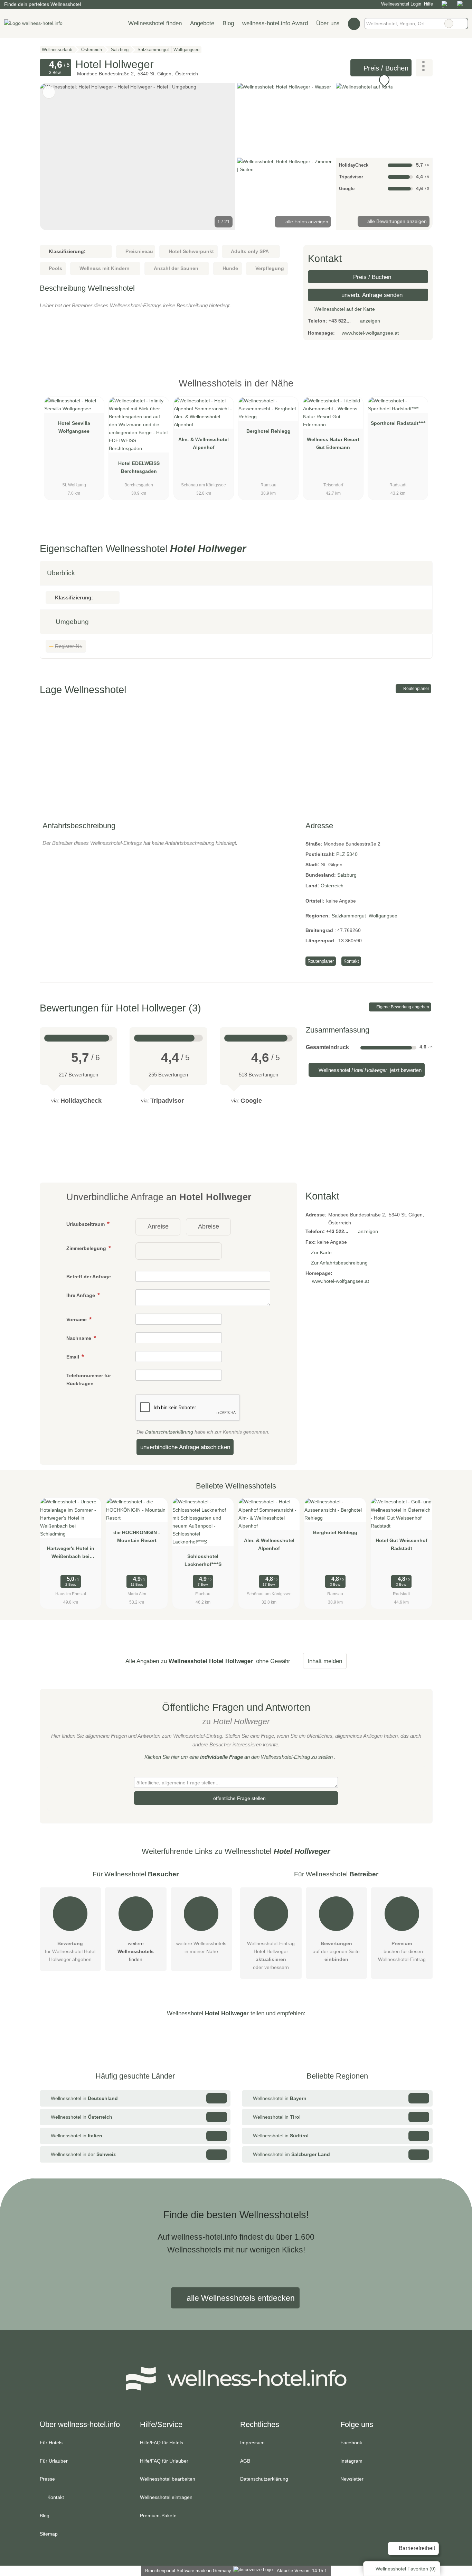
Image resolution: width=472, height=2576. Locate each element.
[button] (138, 157)
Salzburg (347, 875)
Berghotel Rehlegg (268, 431)
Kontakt (351, 961)
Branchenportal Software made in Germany (187, 2571)
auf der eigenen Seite (336, 1951)
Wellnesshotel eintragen (166, 2497)
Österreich (332, 886)
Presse (47, 2479)
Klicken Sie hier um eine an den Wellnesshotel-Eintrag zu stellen (239, 1757)
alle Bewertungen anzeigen (396, 221)
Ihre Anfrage (81, 1295)
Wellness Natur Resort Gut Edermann (333, 443)
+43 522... (340, 321)
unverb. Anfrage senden (371, 295)
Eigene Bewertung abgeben (402, 1007)
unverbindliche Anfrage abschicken (185, 1447)
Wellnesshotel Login (400, 4)
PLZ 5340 (347, 854)
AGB (245, 2461)
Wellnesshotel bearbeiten (168, 2479)
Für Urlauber (54, 2461)
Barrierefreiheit (416, 2548)
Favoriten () (406, 2569)
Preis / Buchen (385, 68)
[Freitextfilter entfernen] (449, 24)
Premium (418, 389)
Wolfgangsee (383, 916)
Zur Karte (321, 1252)
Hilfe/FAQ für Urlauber (164, 2461)
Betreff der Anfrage (89, 1277)
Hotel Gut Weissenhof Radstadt (402, 1544)
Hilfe (428, 4)
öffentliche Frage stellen (239, 1798)
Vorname (77, 1319)
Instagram (351, 2461)
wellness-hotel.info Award (275, 23)
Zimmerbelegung (87, 1248)
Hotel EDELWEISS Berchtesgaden (139, 467)
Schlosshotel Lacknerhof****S (203, 1560)
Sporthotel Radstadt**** (398, 423)
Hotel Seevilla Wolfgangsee (74, 427)
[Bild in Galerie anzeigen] (285, 119)
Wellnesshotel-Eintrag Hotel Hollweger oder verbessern (271, 1955)
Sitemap (49, 2534)
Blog (228, 23)
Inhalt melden (325, 1661)
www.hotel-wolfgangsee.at (370, 333)
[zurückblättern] (57, 157)
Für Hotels (51, 2443)
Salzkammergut (349, 916)
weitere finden (136, 1951)
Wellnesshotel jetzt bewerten (369, 1070)
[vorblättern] (218, 157)
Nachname (79, 1338)
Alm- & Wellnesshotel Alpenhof (204, 443)
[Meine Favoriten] (354, 24)
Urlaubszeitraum (86, 1224)
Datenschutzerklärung (169, 1432)
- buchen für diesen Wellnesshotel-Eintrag (402, 1951)
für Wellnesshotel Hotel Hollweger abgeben (70, 1951)
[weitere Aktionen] (424, 68)
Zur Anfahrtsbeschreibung (339, 1263)
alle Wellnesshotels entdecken (240, 2298)
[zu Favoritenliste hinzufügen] (49, 92)
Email (73, 1357)
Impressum (252, 2443)
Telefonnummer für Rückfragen (89, 1379)
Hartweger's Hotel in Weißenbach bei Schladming (71, 1554)
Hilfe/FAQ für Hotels (162, 2443)
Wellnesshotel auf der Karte (344, 309)
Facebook (351, 2443)
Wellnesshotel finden (155, 23)
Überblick (61, 573)
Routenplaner (416, 689)
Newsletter (352, 2479)
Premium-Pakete (158, 2516)
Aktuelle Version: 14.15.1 (302, 2571)
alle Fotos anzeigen (306, 222)
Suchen (462, 24)
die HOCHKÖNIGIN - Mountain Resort (137, 1536)
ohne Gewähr (273, 1661)
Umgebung (71, 622)
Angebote (202, 23)
